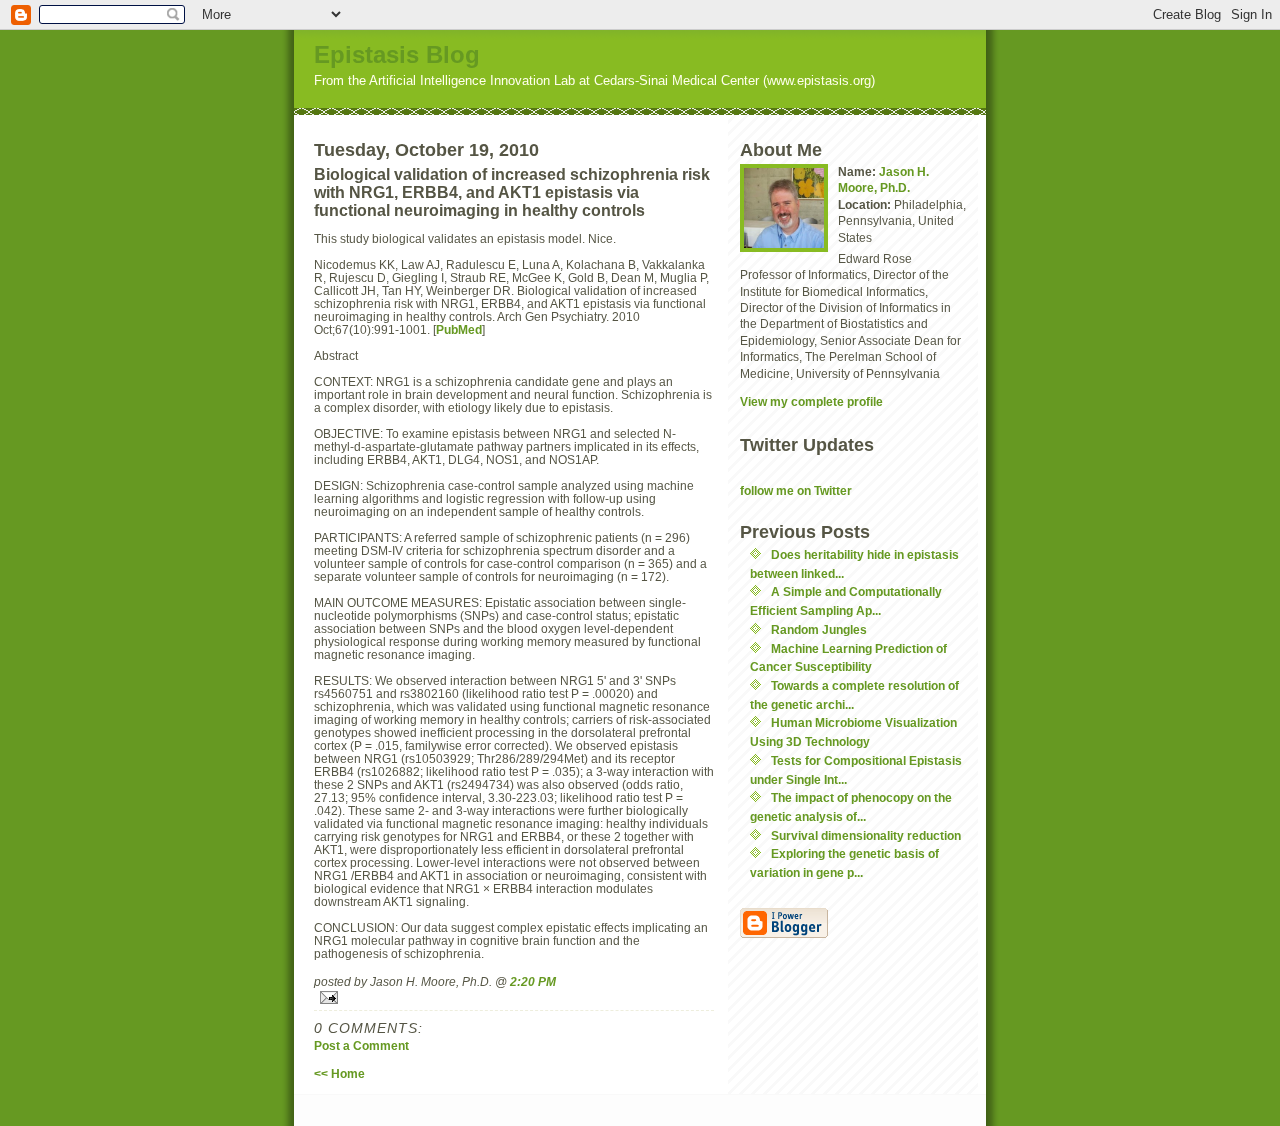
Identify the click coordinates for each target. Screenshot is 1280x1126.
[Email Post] (514, 997)
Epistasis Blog (397, 54)
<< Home (339, 1073)
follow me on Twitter (796, 490)
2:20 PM (533, 981)
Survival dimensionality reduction (866, 835)
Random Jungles (819, 629)
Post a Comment (361, 1045)
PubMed (459, 329)
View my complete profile (811, 401)
